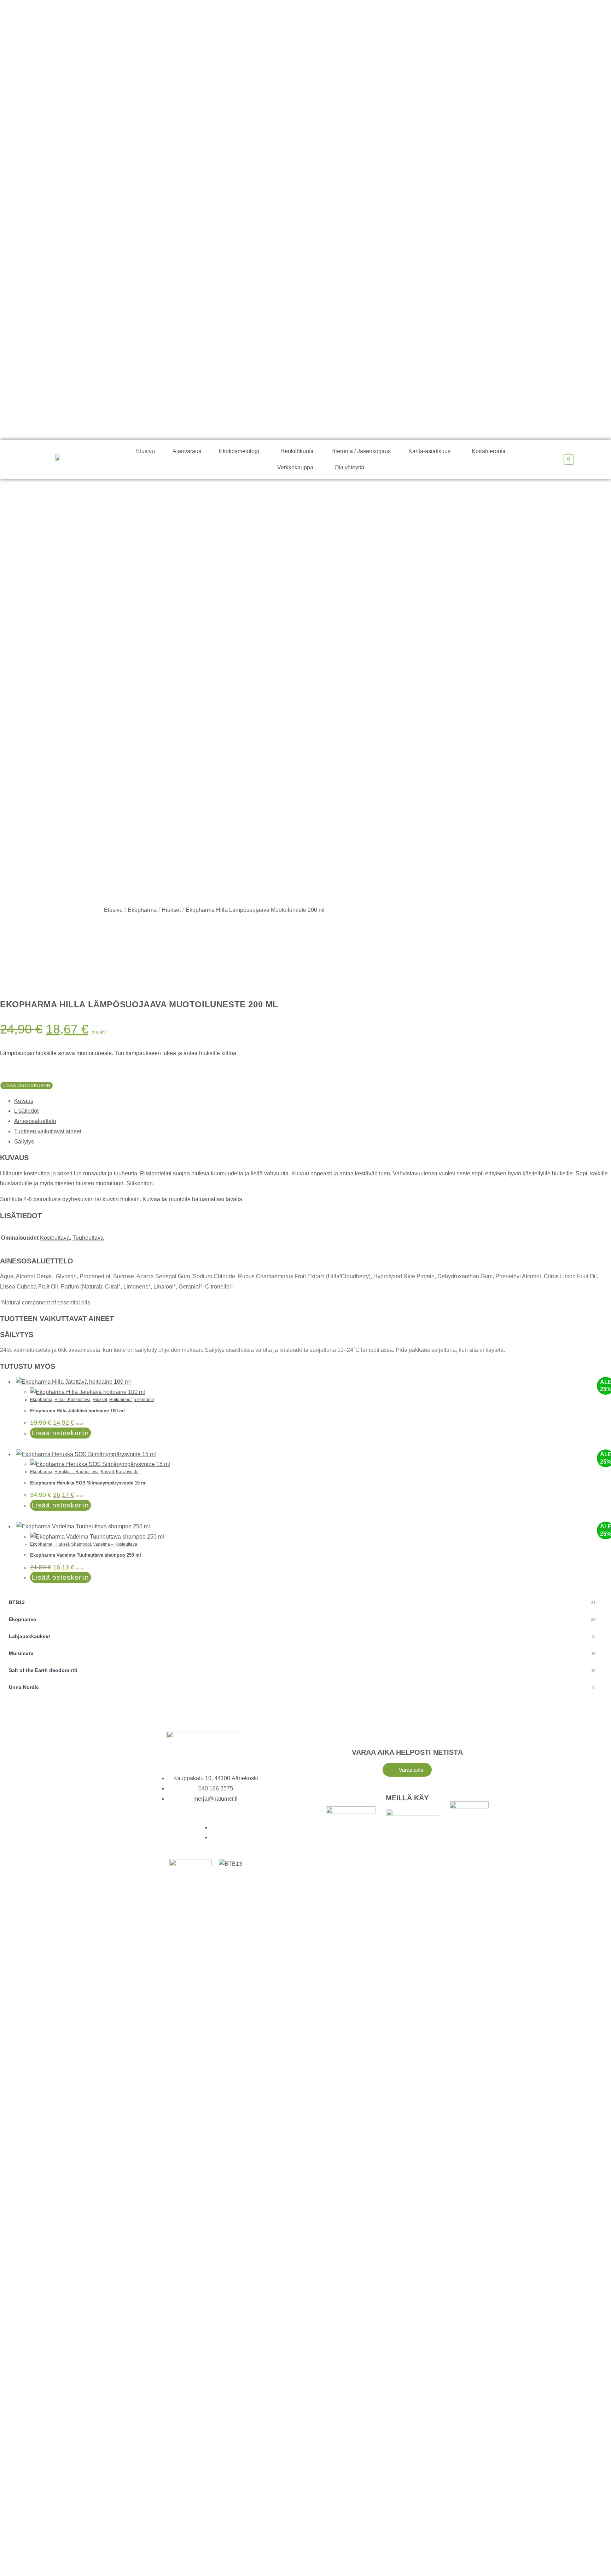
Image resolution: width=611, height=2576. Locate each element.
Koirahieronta (489, 451)
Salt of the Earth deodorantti (302, 1670)
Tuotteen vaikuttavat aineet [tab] (48, 1131)
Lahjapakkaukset (302, 1636)
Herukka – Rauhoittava (77, 1472)
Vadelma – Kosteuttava (115, 1544)
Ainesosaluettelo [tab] (35, 1121)
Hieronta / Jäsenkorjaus (361, 451)
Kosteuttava (55, 1238)
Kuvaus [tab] (24, 1101)
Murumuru (302, 1653)
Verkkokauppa (295, 467)
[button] (241, 451)
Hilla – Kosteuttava (72, 1400)
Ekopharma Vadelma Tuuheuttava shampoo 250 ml (86, 1555)
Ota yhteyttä (349, 467)
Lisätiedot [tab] (26, 1111)
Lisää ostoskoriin (27, 1086)
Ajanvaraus (187, 451)
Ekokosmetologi (239, 451)
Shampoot (81, 1544)
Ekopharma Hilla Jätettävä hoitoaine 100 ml (77, 1411)
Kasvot (107, 1472)
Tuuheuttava (88, 1238)
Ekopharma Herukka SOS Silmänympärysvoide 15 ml (88, 1483)
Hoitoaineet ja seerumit (132, 1400)
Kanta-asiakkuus (429, 451)
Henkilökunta (297, 451)
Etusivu (146, 451)
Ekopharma (142, 910)
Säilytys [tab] (24, 1142)
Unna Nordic (302, 1687)
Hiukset (171, 910)
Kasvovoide (127, 1472)
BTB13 (302, 1602)
